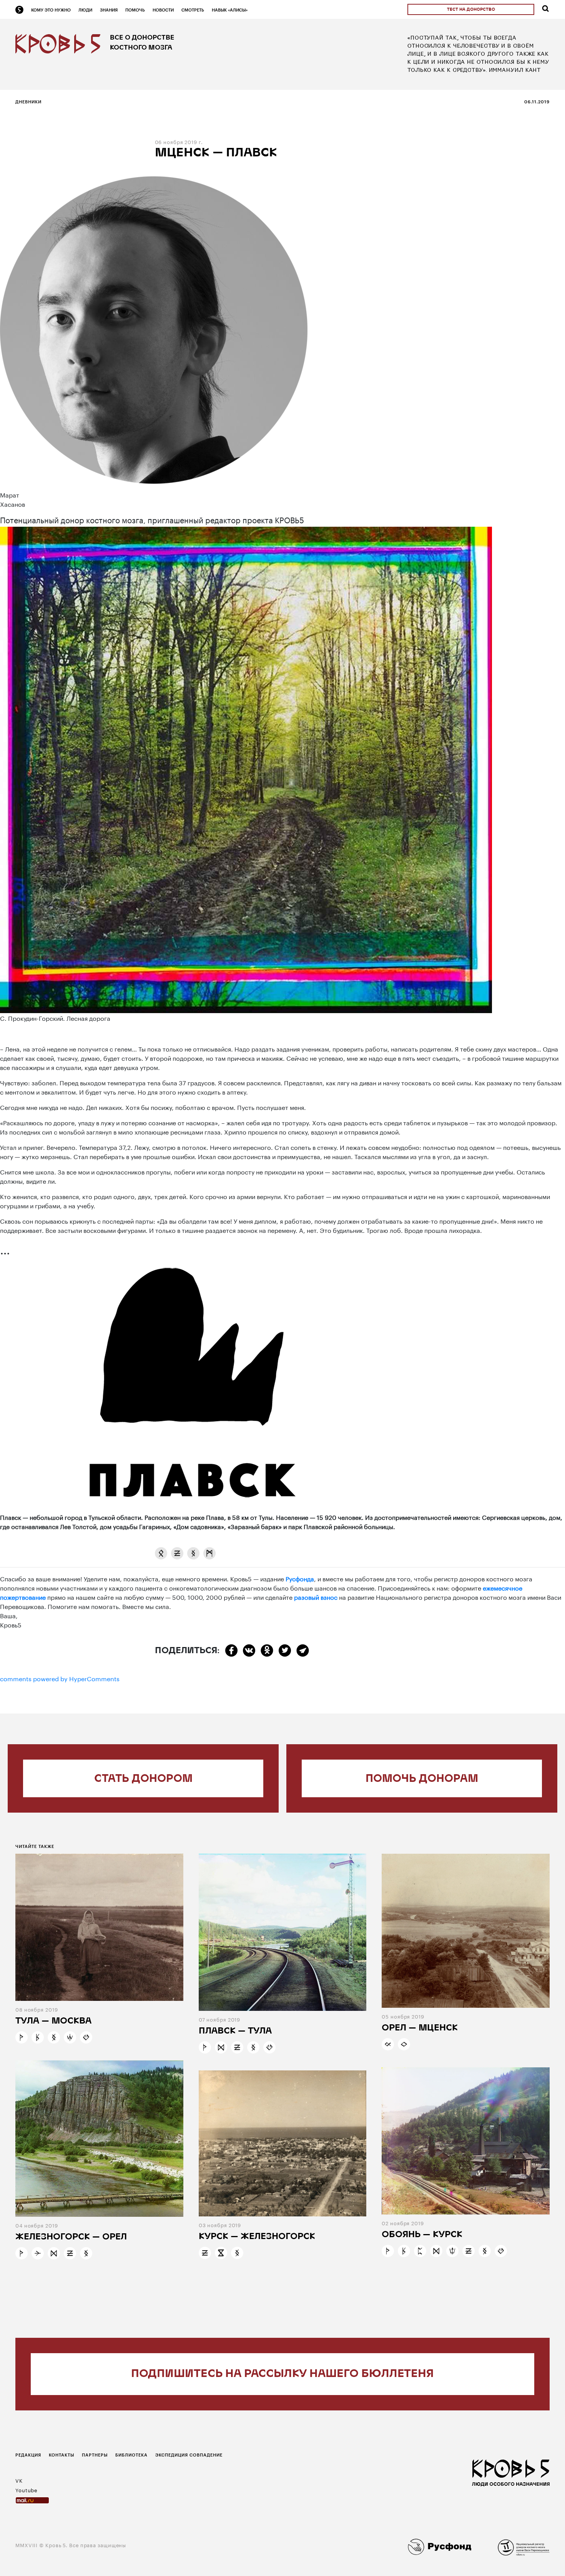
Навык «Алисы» (230, 10)
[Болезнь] (161, 1553)
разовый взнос (316, 1597)
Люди (85, 10)
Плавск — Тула (235, 2031)
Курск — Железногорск (257, 2237)
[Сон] (177, 1553)
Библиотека (131, 2455)
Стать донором (143, 1779)
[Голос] (404, 2044)
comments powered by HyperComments (60, 1678)
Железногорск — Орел (71, 2237)
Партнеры (95, 2455)
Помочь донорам (422, 1779)
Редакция (28, 2455)
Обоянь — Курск (422, 2235)
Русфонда (300, 1578)
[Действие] (38, 2253)
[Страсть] (452, 2251)
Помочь (135, 10)
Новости (163, 10)
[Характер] (221, 2047)
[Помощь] (420, 2251)
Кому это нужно (51, 10)
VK (19, 2480)
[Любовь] (86, 2037)
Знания (109, 10)
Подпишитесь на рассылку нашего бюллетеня (282, 2374)
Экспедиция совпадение (189, 2455)
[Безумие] (38, 2037)
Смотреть (193, 10)
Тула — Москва (53, 2021)
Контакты (61, 2455)
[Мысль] (209, 1553)
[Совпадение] (388, 2044)
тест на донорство (471, 10)
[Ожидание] (221, 2253)
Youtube (27, 2490)
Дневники (28, 102)
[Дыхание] (70, 2037)
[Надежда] (22, 2037)
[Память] (193, 1553)
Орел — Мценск (420, 2028)
